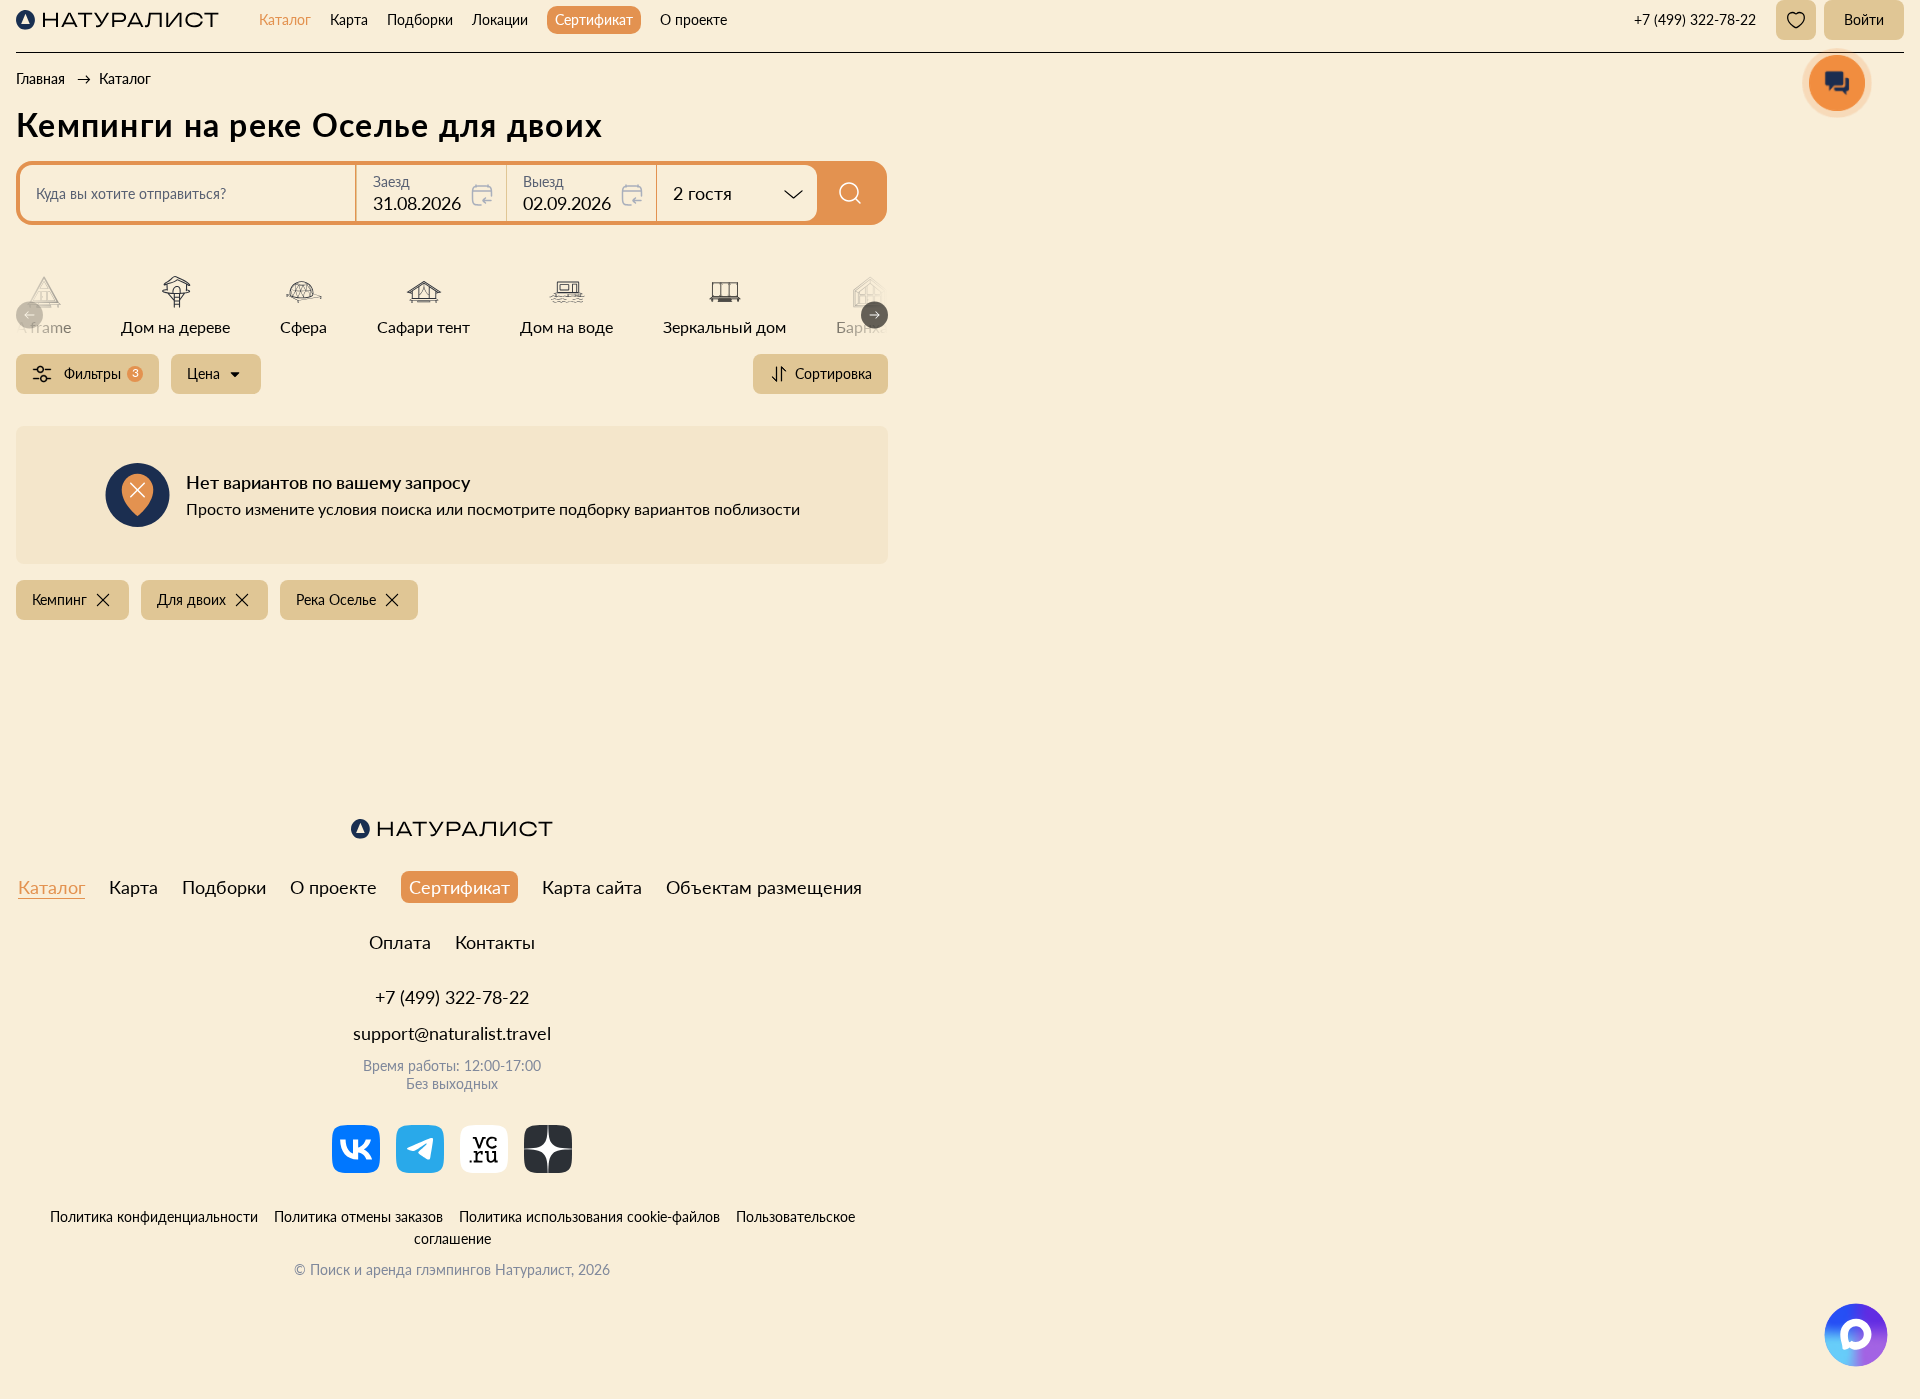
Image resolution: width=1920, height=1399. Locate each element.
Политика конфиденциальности (154, 1216)
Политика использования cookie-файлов (589, 1216)
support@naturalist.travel (452, 1033)
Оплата (400, 942)
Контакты (495, 942)
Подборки (420, 19)
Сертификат (594, 19)
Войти (1864, 19)
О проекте (693, 19)
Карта (349, 19)
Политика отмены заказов (358, 1216)
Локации (500, 19)
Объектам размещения (764, 887)
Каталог (285, 19)
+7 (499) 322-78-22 (452, 997)
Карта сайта (592, 887)
